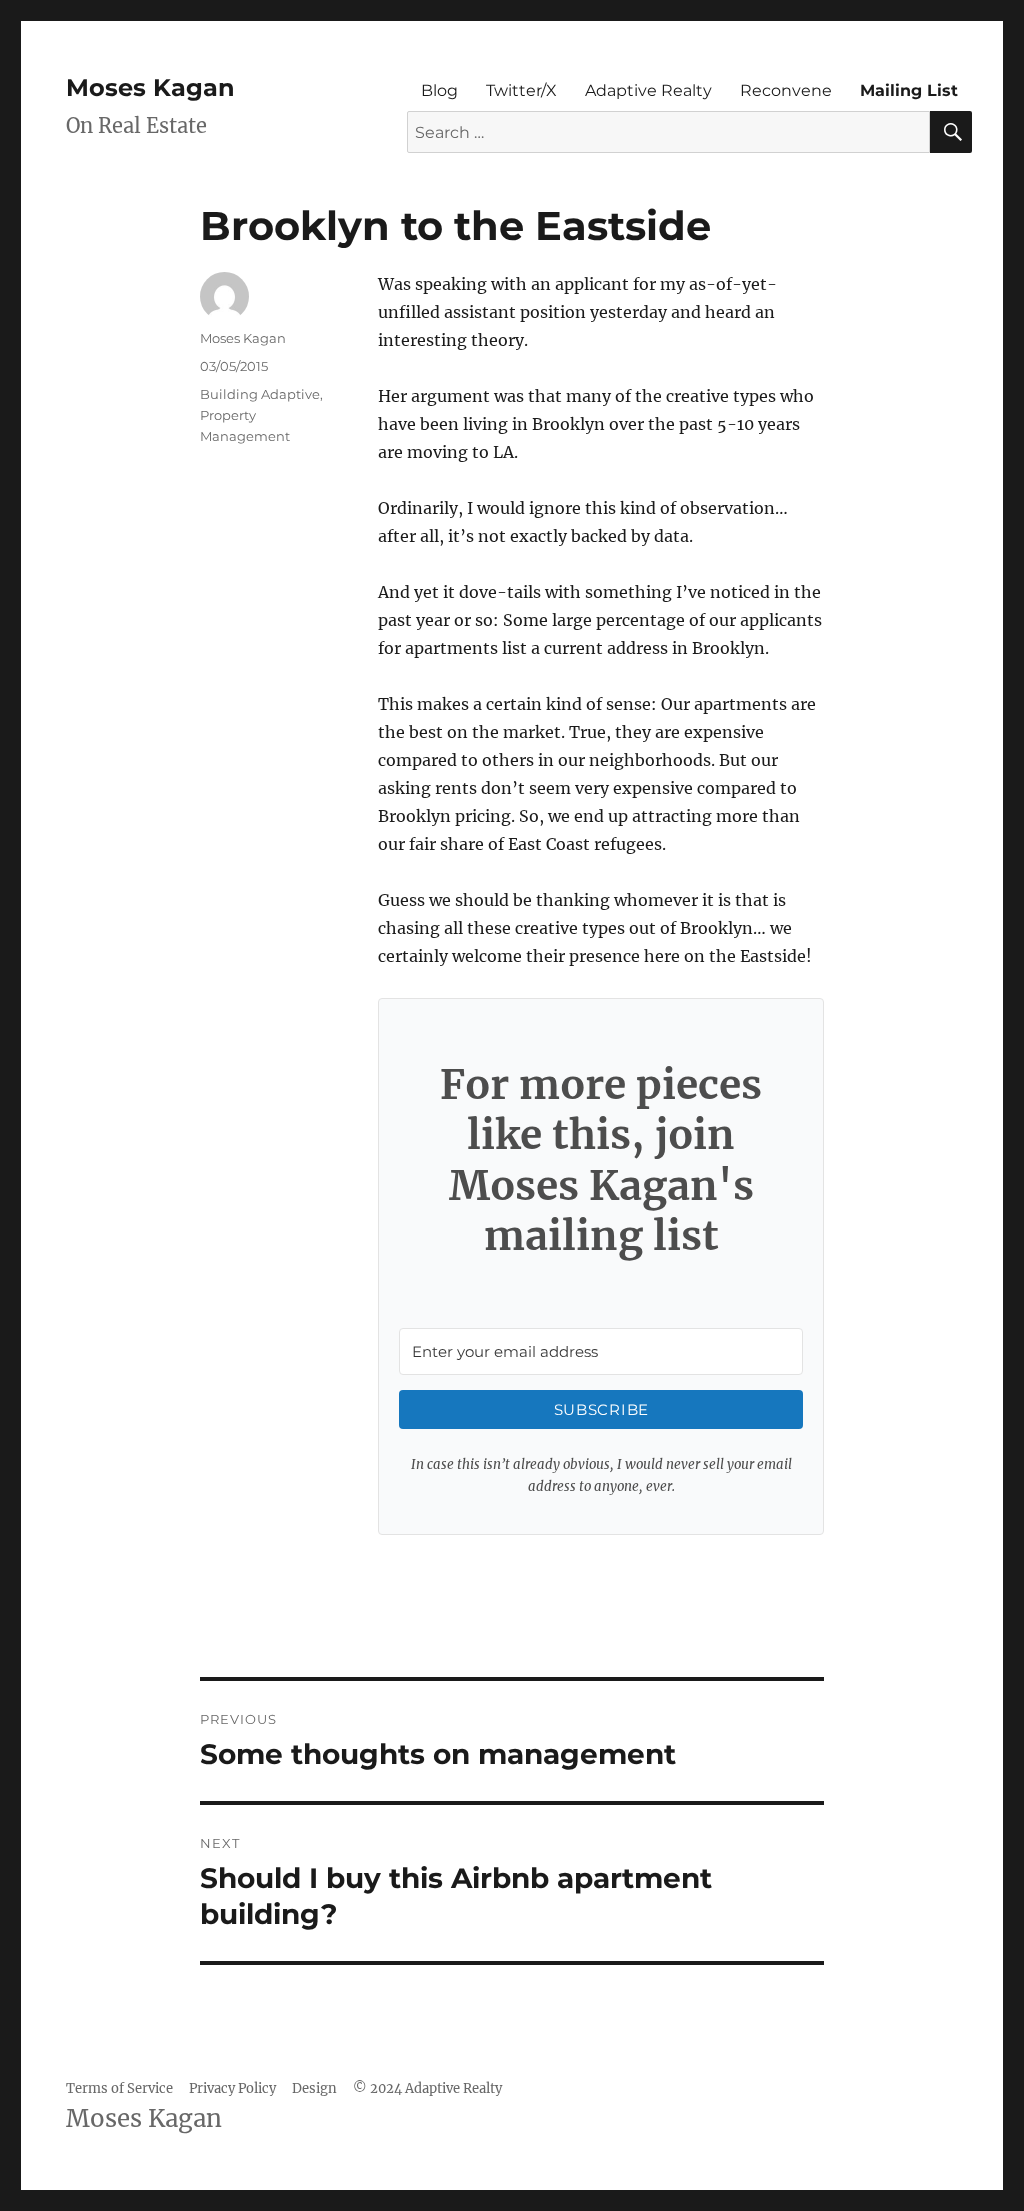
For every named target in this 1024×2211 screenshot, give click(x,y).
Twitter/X (521, 90)
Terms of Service (119, 2088)
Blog (439, 90)
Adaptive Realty (648, 90)
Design (314, 2088)
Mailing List (909, 90)
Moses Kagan (150, 87)
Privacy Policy (232, 2088)
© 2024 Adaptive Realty (427, 2088)
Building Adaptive (260, 394)
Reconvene (786, 90)
